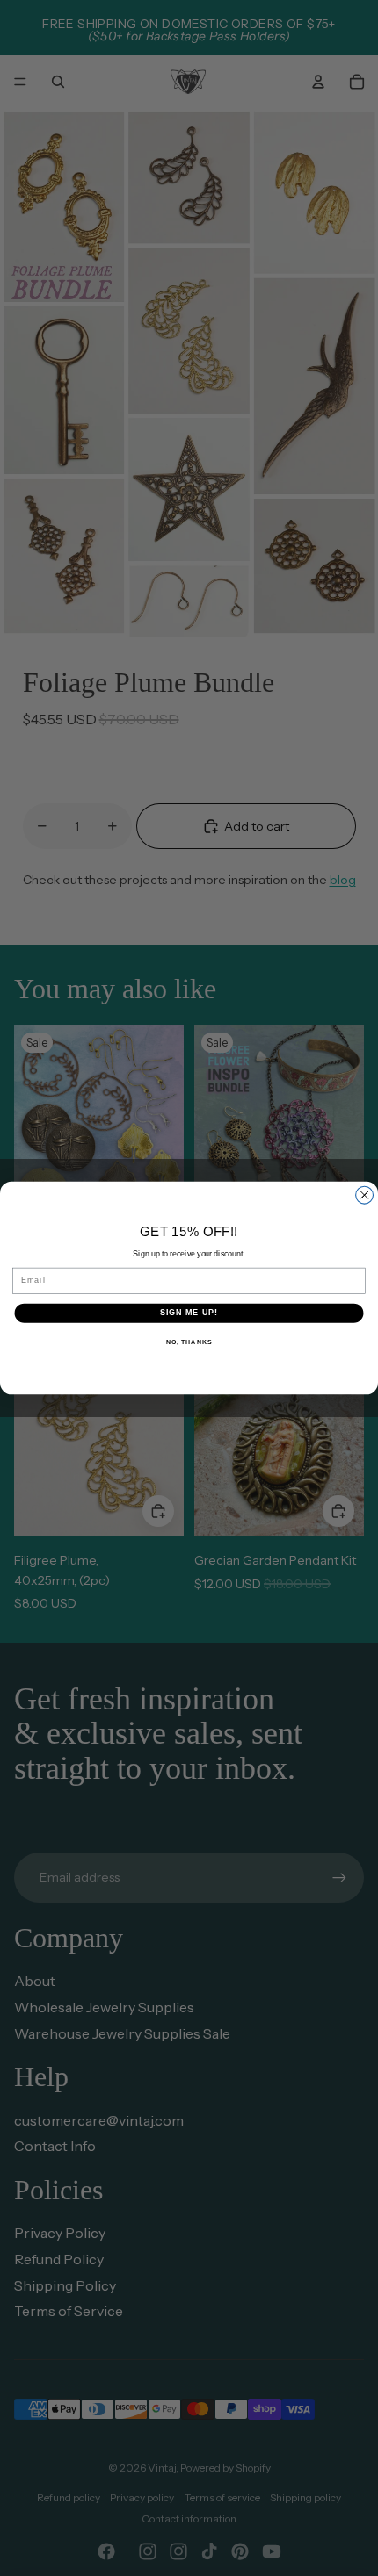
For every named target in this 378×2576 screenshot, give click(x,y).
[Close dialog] (365, 1195)
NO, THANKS (189, 1342)
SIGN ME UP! (189, 1313)
